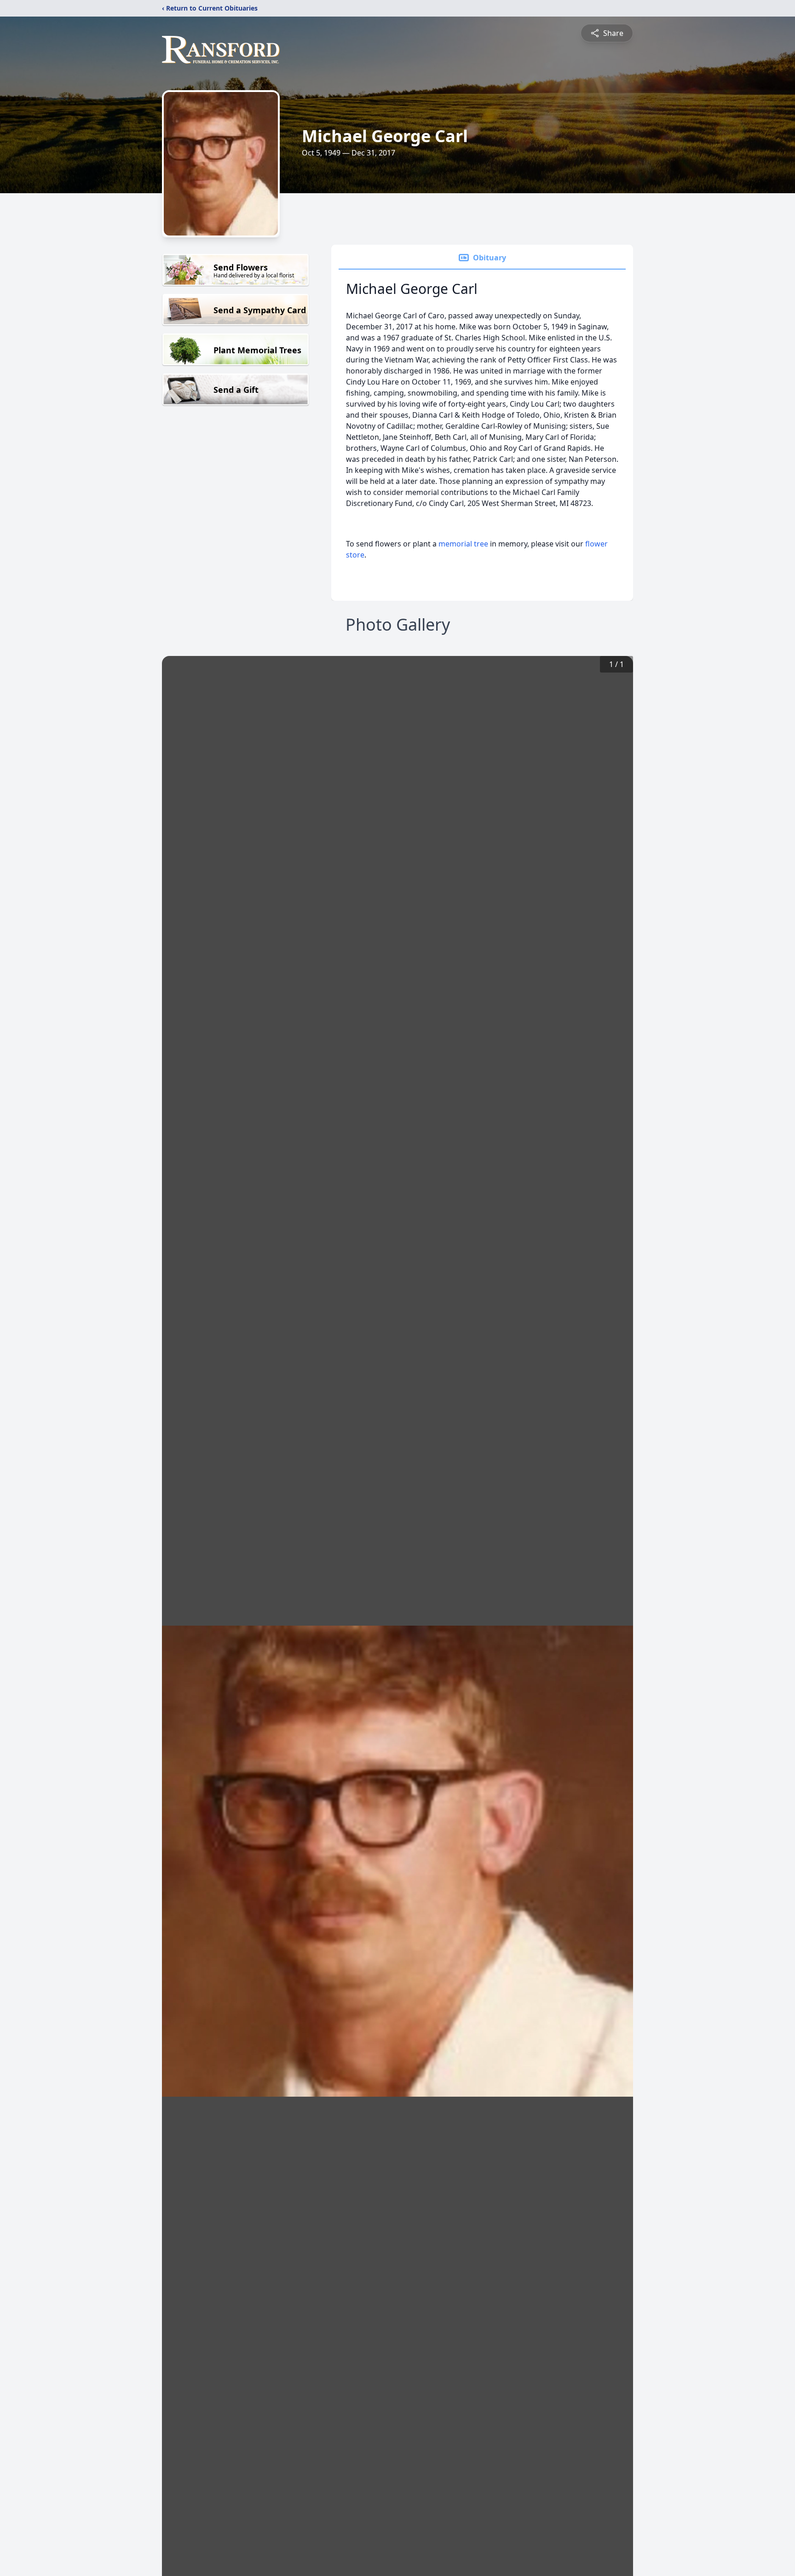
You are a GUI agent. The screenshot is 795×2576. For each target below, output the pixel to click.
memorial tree (463, 544)
